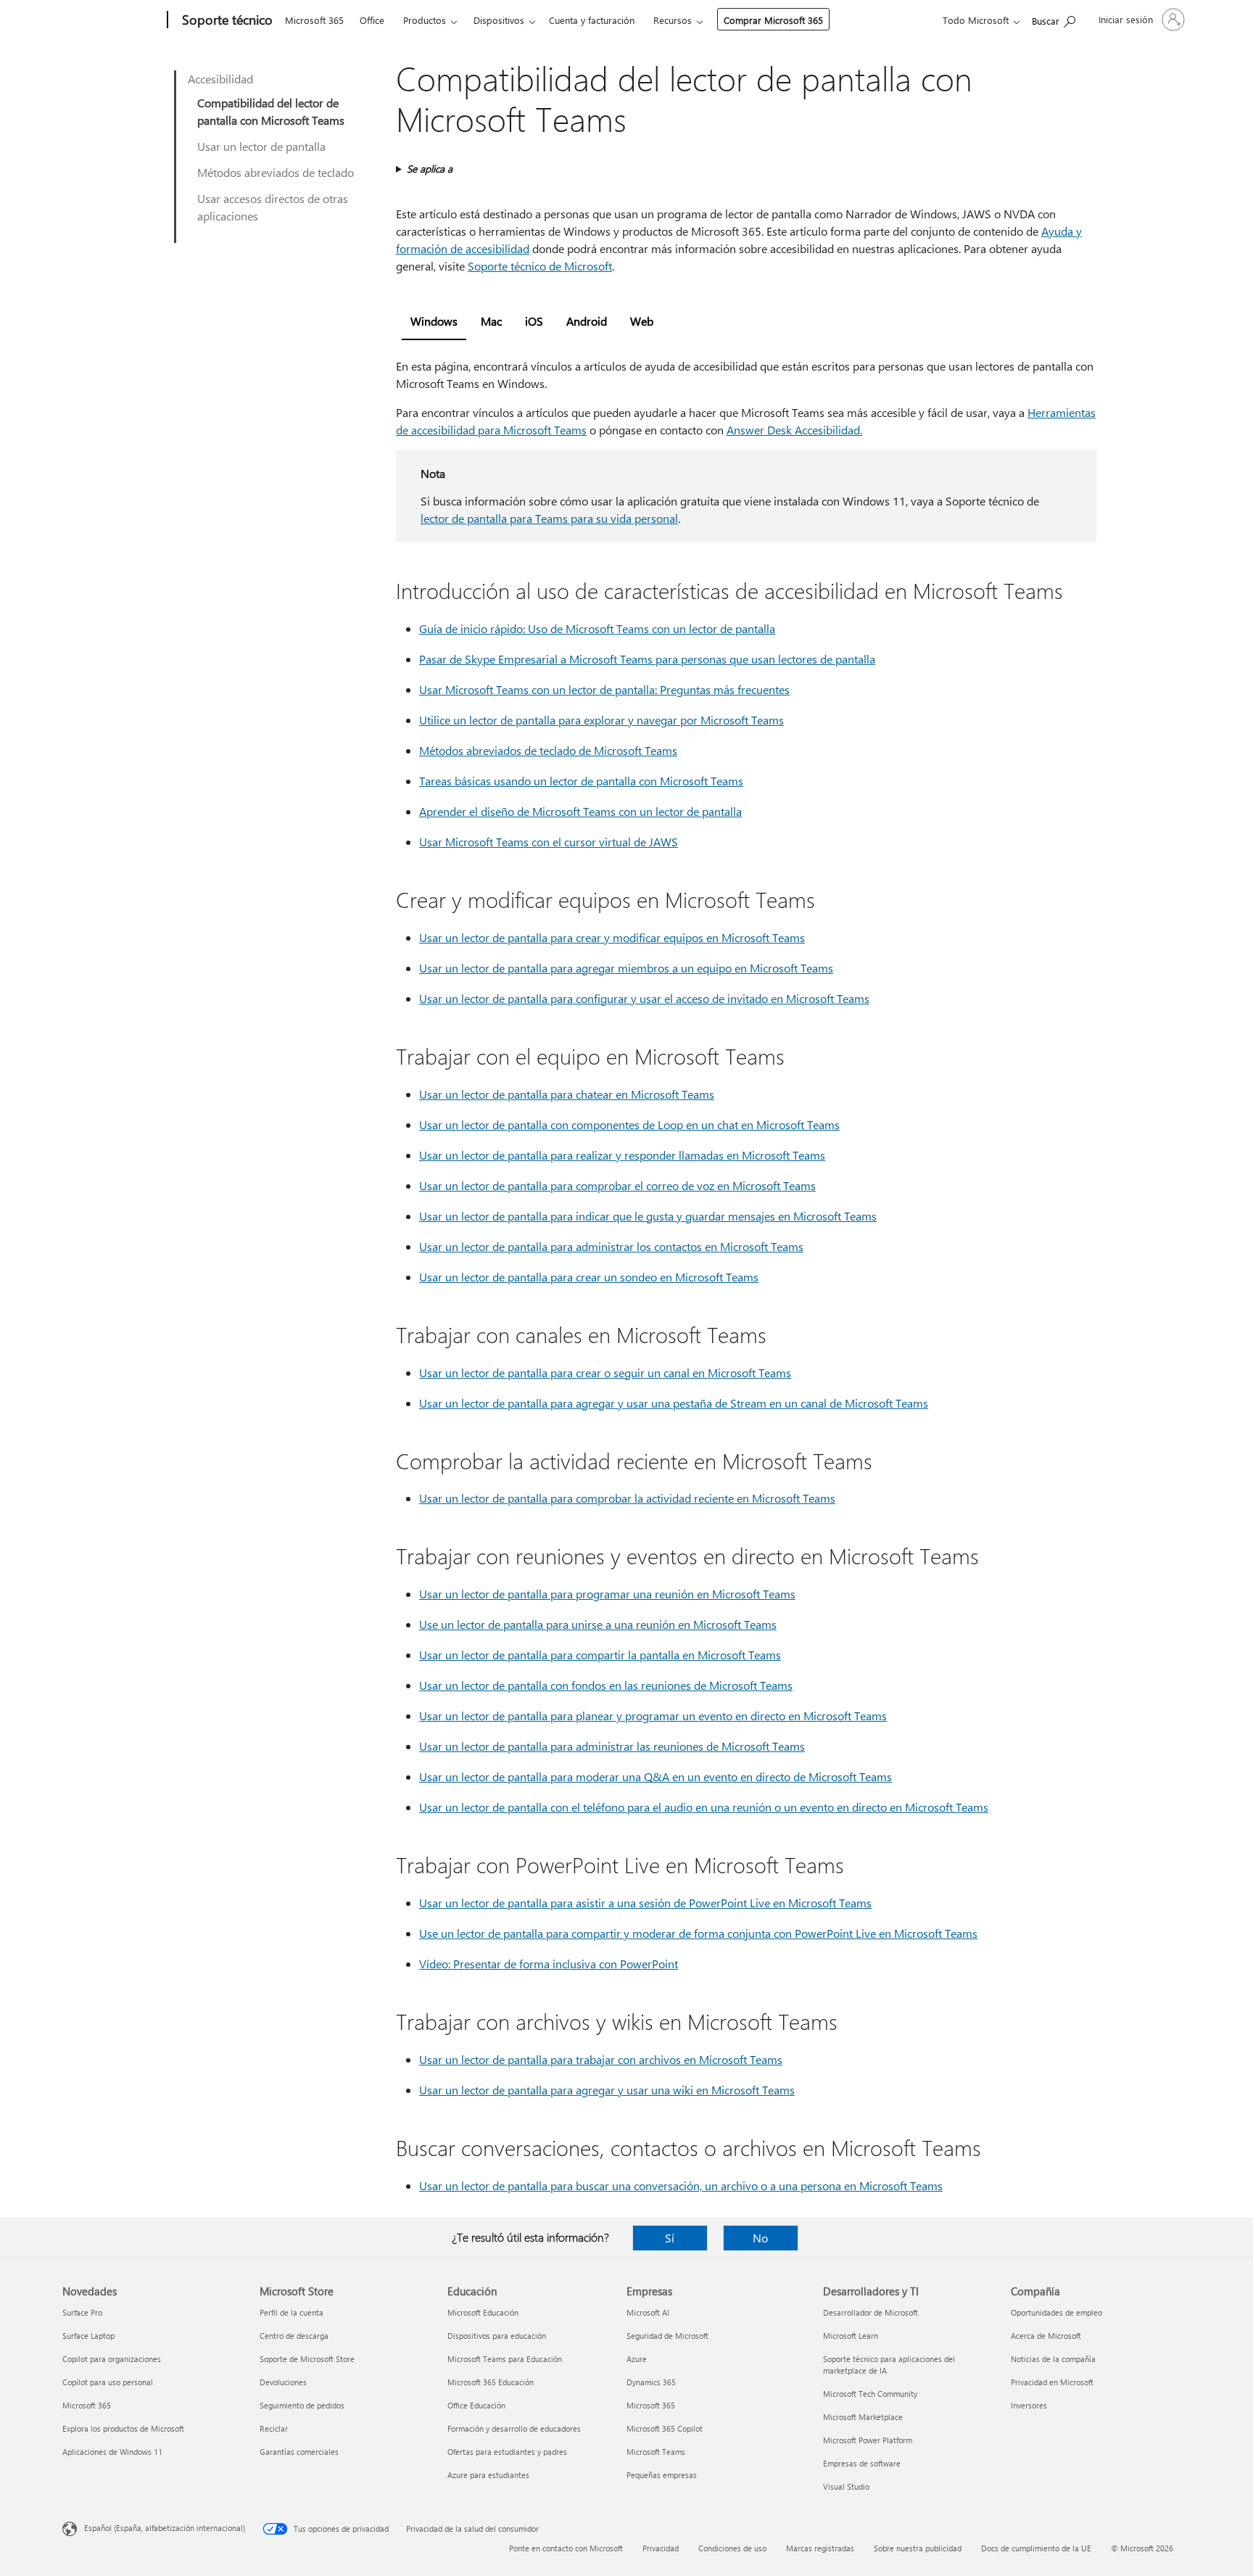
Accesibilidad (220, 79)
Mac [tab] (491, 321)
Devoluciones (283, 2382)
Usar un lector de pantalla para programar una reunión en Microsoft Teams (607, 1594)
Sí (670, 2238)
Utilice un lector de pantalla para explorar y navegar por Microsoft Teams (601, 720)
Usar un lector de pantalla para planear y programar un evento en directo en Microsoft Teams (653, 1716)
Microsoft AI (648, 2312)
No (760, 2238)
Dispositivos (499, 20)
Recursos (673, 20)
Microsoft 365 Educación (491, 2382)
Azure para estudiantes (488, 2475)
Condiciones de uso (732, 2548)
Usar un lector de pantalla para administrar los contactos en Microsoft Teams (611, 1246)
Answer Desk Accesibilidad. (794, 430)
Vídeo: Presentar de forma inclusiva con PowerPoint (549, 1964)
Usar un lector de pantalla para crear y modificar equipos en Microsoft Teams (612, 937)
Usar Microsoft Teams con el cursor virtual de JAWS (549, 842)
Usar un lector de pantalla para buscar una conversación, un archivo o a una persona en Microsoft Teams (681, 2185)
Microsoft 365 (314, 20)
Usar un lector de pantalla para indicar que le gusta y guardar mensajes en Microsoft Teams (648, 1216)
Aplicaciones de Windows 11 (112, 2452)
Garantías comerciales (299, 2452)
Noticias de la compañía (1053, 2359)
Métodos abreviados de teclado (276, 172)
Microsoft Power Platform (868, 2440)
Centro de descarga (294, 2336)
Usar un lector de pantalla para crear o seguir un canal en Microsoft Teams (605, 1372)
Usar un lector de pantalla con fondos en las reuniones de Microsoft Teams (606, 1685)
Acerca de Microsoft (1046, 2336)
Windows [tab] (434, 321)
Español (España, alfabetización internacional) (165, 2528)
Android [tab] (587, 321)
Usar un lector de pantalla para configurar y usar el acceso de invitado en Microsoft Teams (644, 998)
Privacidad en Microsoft (1052, 2382)
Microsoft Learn (851, 2336)
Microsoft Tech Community (870, 2394)
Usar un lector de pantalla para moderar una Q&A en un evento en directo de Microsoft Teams (656, 1776)
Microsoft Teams (656, 2452)
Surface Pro (82, 2312)
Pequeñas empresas (662, 2475)
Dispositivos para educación (497, 2336)
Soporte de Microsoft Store (307, 2359)
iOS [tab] (534, 321)
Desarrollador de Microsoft (871, 2312)
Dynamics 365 (651, 2382)
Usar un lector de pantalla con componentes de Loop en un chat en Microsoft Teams (629, 1124)
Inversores (1029, 2405)
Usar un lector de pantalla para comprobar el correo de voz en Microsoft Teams (617, 1185)
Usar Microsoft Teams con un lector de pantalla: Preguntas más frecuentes (604, 689)
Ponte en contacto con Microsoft (566, 2548)
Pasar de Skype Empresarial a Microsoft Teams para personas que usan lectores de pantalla (647, 659)
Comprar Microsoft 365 (773, 20)
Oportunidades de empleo (1056, 2312)
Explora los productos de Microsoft (123, 2428)
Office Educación (476, 2405)
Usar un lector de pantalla (261, 146)
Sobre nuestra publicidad (918, 2548)
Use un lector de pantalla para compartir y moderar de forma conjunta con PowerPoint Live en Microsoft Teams (698, 1933)
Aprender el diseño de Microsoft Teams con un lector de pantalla (580, 811)
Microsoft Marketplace (863, 2417)
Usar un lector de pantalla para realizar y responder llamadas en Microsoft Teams (622, 1155)
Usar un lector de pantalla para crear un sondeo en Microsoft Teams (589, 1277)
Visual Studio (846, 2486)
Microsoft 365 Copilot (665, 2428)
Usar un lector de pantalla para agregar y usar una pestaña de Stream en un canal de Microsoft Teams (674, 1403)
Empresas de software (862, 2463)
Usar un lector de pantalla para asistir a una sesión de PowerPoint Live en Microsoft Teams (645, 1903)
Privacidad (661, 2548)
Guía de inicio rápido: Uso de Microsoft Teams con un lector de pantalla (597, 628)
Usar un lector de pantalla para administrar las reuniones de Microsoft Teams (612, 1746)
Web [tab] (642, 321)
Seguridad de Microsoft (667, 2336)
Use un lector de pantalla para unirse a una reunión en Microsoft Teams (598, 1624)
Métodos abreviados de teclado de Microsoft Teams (548, 750)
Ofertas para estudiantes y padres (507, 2452)
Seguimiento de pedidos (302, 2405)
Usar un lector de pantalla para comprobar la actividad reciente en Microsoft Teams (627, 1498)
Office (372, 20)
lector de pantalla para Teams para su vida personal (549, 518)
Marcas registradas (820, 2548)
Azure (637, 2359)
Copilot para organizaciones (112, 2359)
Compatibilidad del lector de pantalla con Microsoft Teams (271, 111)
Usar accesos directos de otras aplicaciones (273, 207)
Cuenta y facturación (592, 20)
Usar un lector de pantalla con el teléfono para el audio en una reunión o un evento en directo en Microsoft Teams (704, 1807)
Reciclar (274, 2428)
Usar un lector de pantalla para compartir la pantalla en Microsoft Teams (600, 1655)
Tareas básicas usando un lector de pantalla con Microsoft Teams (581, 781)
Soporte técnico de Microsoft (540, 266)
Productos (425, 20)
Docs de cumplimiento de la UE (1036, 2548)
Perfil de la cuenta (291, 2312)
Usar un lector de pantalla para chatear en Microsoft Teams (567, 1094)
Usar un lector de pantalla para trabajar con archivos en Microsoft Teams (601, 2059)
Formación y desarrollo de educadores (514, 2428)
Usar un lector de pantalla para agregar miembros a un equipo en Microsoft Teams (626, 968)
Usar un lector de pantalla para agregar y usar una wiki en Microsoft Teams (607, 2090)
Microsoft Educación (483, 2312)
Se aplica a (430, 169)
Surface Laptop (88, 2336)
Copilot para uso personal (108, 2382)
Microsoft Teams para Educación (505, 2359)
